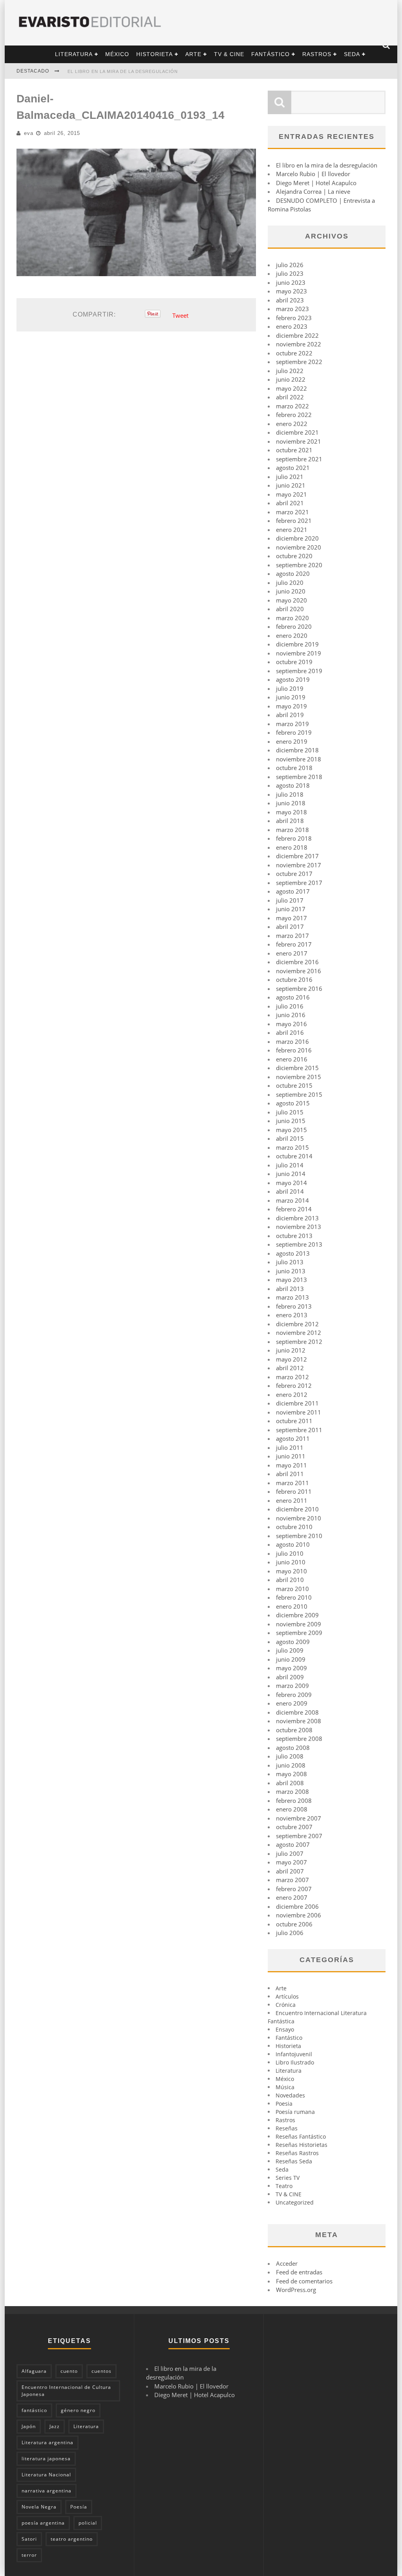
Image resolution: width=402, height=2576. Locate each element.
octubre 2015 (294, 1085)
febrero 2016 (294, 1050)
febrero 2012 (294, 1385)
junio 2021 (291, 485)
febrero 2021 (294, 521)
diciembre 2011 (297, 1403)
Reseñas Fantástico (301, 2136)
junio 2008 (291, 1765)
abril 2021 (290, 503)
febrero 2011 (294, 1491)
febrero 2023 (294, 318)
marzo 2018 (292, 830)
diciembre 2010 (297, 1509)
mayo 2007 (291, 1862)
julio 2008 (290, 1756)
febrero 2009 (294, 1695)
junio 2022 (291, 379)
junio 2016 (291, 1015)
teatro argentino (72, 2539)
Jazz (55, 2426)
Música (285, 2087)
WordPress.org (296, 2290)
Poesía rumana (295, 2112)
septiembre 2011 (299, 1430)
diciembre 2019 (297, 644)
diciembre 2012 (297, 1324)
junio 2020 (291, 591)
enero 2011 (292, 1500)
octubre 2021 (294, 450)
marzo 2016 (292, 1041)
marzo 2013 (292, 1297)
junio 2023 (291, 282)
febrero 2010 (294, 1597)
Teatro (284, 2186)
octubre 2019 (294, 662)
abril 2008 (290, 1783)
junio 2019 (291, 697)
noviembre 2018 (299, 759)
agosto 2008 (293, 1748)
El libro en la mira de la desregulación (123, 71)
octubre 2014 (294, 1156)
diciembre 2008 (297, 1712)
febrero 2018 (294, 838)
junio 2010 (291, 1562)
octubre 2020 (294, 556)
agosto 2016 (293, 997)
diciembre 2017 (297, 856)
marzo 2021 (292, 512)
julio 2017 (290, 900)
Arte (193, 54)
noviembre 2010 (299, 1518)
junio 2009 (291, 1659)
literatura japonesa (46, 2459)
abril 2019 (290, 715)
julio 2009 (290, 1650)
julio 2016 (290, 1006)
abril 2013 (290, 1289)
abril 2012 (290, 1368)
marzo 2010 (292, 1589)
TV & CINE (229, 54)
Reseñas (287, 2128)
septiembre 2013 (299, 1244)
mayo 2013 (291, 1280)
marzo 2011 (292, 1483)
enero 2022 (292, 424)
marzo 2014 (292, 1200)
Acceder (287, 2263)
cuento (69, 2371)
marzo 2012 (292, 1377)
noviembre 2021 (299, 441)
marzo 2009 (292, 1686)
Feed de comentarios (304, 2281)
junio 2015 (291, 1121)
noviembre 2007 (299, 1818)
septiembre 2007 (299, 1836)
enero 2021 (292, 530)
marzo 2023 (292, 309)
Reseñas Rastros (297, 2153)
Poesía (79, 2507)
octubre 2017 (294, 874)
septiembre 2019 (299, 671)
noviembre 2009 (299, 1624)
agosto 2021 (293, 468)
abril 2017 (290, 927)
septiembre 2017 (299, 883)
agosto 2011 (293, 1438)
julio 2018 (290, 794)
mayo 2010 (291, 1571)
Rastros (317, 54)
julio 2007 (290, 1853)
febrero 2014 (294, 1209)
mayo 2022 (291, 388)
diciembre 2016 (297, 962)
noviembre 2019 (299, 653)
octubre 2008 (294, 1730)
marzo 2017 (292, 936)
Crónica (286, 2005)
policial (88, 2523)
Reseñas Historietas (301, 2145)
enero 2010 (292, 1606)
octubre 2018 (294, 768)
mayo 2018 (291, 812)
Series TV (288, 2178)
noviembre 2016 (299, 971)
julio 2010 (290, 1553)
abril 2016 (290, 1032)
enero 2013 (292, 1315)
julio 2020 (290, 583)
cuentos (101, 2371)
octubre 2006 (294, 1924)
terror (29, 2555)
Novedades (290, 2095)
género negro (78, 2410)
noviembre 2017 (299, 865)
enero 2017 (292, 953)
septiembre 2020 (299, 565)
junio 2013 (291, 1271)
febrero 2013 (294, 1306)
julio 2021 (290, 477)
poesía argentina (43, 2523)
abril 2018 (290, 821)
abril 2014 (290, 1191)
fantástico (34, 2410)
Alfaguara (34, 2371)
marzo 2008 (292, 1791)
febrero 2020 (294, 626)
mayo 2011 (291, 1465)
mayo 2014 (291, 1183)
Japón (29, 2426)
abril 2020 (290, 609)
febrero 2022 (294, 415)
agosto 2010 (293, 1544)
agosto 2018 (293, 785)
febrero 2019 (294, 732)
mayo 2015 (291, 1130)
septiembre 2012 (299, 1342)
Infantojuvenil (294, 2054)
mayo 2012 (291, 1359)
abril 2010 (290, 1580)
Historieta (154, 54)
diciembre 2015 (297, 1068)
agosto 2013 (293, 1253)
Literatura (74, 54)
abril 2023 (290, 300)
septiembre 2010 (299, 1536)
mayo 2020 (291, 600)
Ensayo (285, 2029)
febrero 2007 (294, 1889)
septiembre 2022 (299, 362)
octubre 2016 (294, 979)
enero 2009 (292, 1703)
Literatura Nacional (46, 2475)
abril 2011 (290, 1474)
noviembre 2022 (299, 344)
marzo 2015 (292, 1147)
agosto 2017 (293, 891)
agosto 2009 (293, 1642)
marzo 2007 (292, 1880)
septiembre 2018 (299, 777)
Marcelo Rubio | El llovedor (313, 174)
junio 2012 (291, 1350)
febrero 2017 (294, 944)
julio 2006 (290, 1933)
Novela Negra (39, 2507)
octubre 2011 (294, 1421)
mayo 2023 (291, 291)
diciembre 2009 (297, 1615)
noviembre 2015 (299, 1077)
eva (29, 133)
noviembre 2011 (299, 1412)
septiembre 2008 (299, 1739)
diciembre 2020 (297, 538)
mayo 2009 (291, 1668)
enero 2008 (292, 1809)
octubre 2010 (294, 1527)
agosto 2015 (293, 1103)
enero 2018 (292, 847)
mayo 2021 (291, 494)
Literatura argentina (48, 2442)
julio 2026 (290, 265)
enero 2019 (292, 741)
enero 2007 (292, 1897)
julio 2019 (290, 688)
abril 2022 (290, 397)
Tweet (180, 315)
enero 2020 (292, 635)
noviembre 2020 (299, 547)
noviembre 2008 (299, 1721)
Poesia (284, 2104)
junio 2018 (291, 803)
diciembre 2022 (297, 335)
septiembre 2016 (299, 989)
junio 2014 (291, 1174)
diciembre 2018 (297, 750)
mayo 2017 (291, 918)
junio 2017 (291, 909)
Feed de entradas (299, 2272)
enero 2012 (292, 1394)
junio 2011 (291, 1456)
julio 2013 (290, 1262)
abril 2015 (290, 1138)
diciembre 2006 (297, 1906)
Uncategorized (295, 2202)
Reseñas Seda (294, 2161)
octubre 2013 (294, 1236)
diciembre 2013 (297, 1218)
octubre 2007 (294, 1827)
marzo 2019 (292, 724)
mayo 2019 (291, 706)
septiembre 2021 (299, 459)
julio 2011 (290, 1447)
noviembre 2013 (299, 1227)
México (117, 54)
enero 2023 (292, 326)
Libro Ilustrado (295, 2062)
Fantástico (270, 54)
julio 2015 (290, 1112)
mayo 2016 (291, 1024)
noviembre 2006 (299, 1915)
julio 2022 (290, 371)
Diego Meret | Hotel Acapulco (316, 183)
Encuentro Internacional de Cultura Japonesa (66, 2391)
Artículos (287, 1996)
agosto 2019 (293, 679)
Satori (29, 2539)
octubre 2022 (294, 353)
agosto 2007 (293, 1844)
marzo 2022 (292, 406)
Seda (352, 54)
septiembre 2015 (299, 1094)
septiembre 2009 (299, 1633)
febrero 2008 (294, 1800)
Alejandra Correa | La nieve (313, 191)
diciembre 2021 (297, 432)
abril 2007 (290, 1871)
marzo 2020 (292, 618)
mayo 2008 (291, 1774)
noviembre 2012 (299, 1333)
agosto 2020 (293, 573)
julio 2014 (290, 1165)
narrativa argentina (47, 2491)
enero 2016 (292, 1059)
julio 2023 (290, 273)
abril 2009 (290, 1677)
